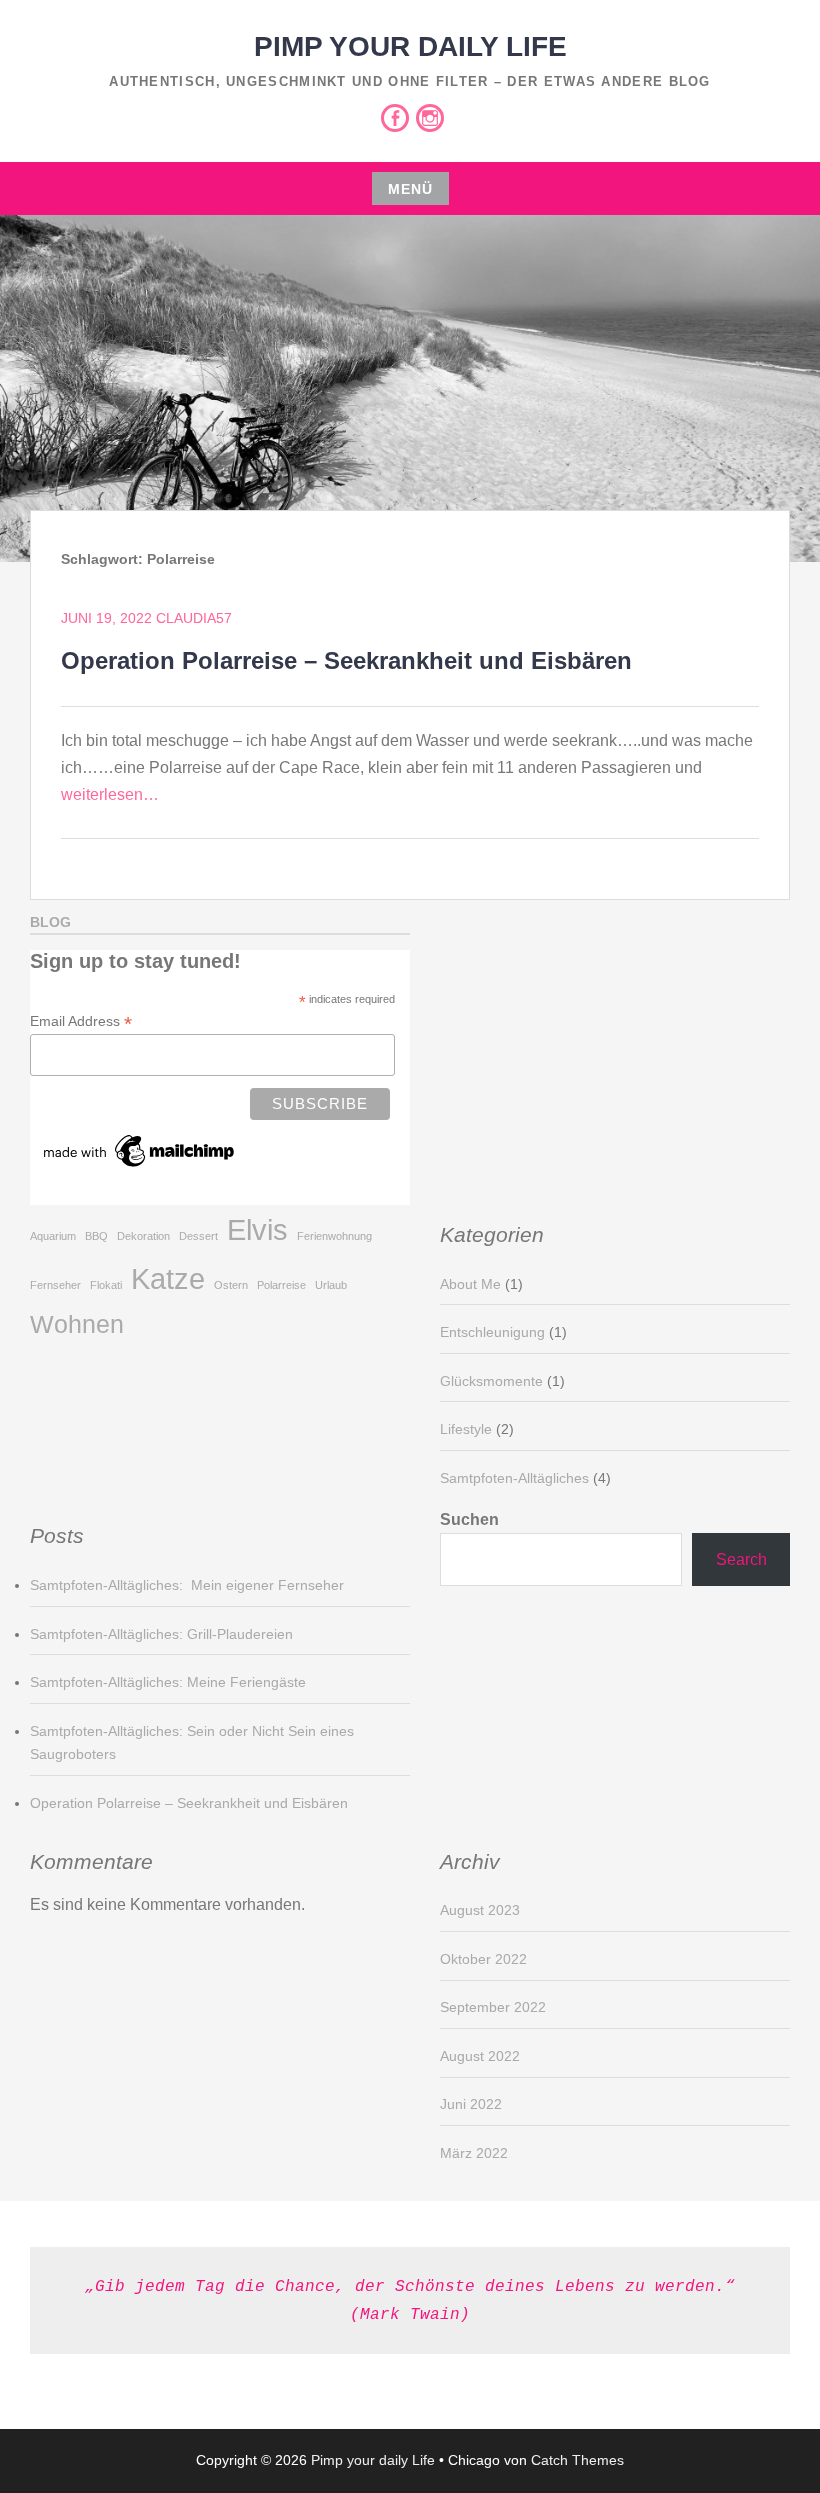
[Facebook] (395, 118)
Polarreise (281, 1285)
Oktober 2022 (483, 1959)
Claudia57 (194, 618)
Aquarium (53, 1236)
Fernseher (55, 1285)
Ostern (231, 1285)
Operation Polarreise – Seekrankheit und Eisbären (346, 660)
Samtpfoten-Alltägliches (514, 1478)
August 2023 (480, 1910)
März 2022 (474, 2153)
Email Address (81, 1021)
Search (741, 1559)
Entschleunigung (492, 1332)
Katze (168, 1278)
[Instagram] (430, 118)
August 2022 (480, 2056)
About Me (470, 1284)
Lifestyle (466, 1429)
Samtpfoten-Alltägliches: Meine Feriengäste (168, 1682)
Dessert (198, 1236)
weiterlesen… (110, 794)
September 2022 (493, 2007)
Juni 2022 (471, 2104)
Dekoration (143, 1236)
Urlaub (331, 1285)
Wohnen (77, 1324)
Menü (410, 189)
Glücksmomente (491, 1381)
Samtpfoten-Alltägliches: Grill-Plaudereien (161, 1634)
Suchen (469, 1519)
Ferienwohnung (334, 1236)
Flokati (106, 1285)
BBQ (96, 1236)
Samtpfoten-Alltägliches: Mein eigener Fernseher (187, 1585)
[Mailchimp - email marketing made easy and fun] (140, 1167)
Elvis (257, 1229)
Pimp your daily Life (410, 46)
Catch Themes (577, 2460)
